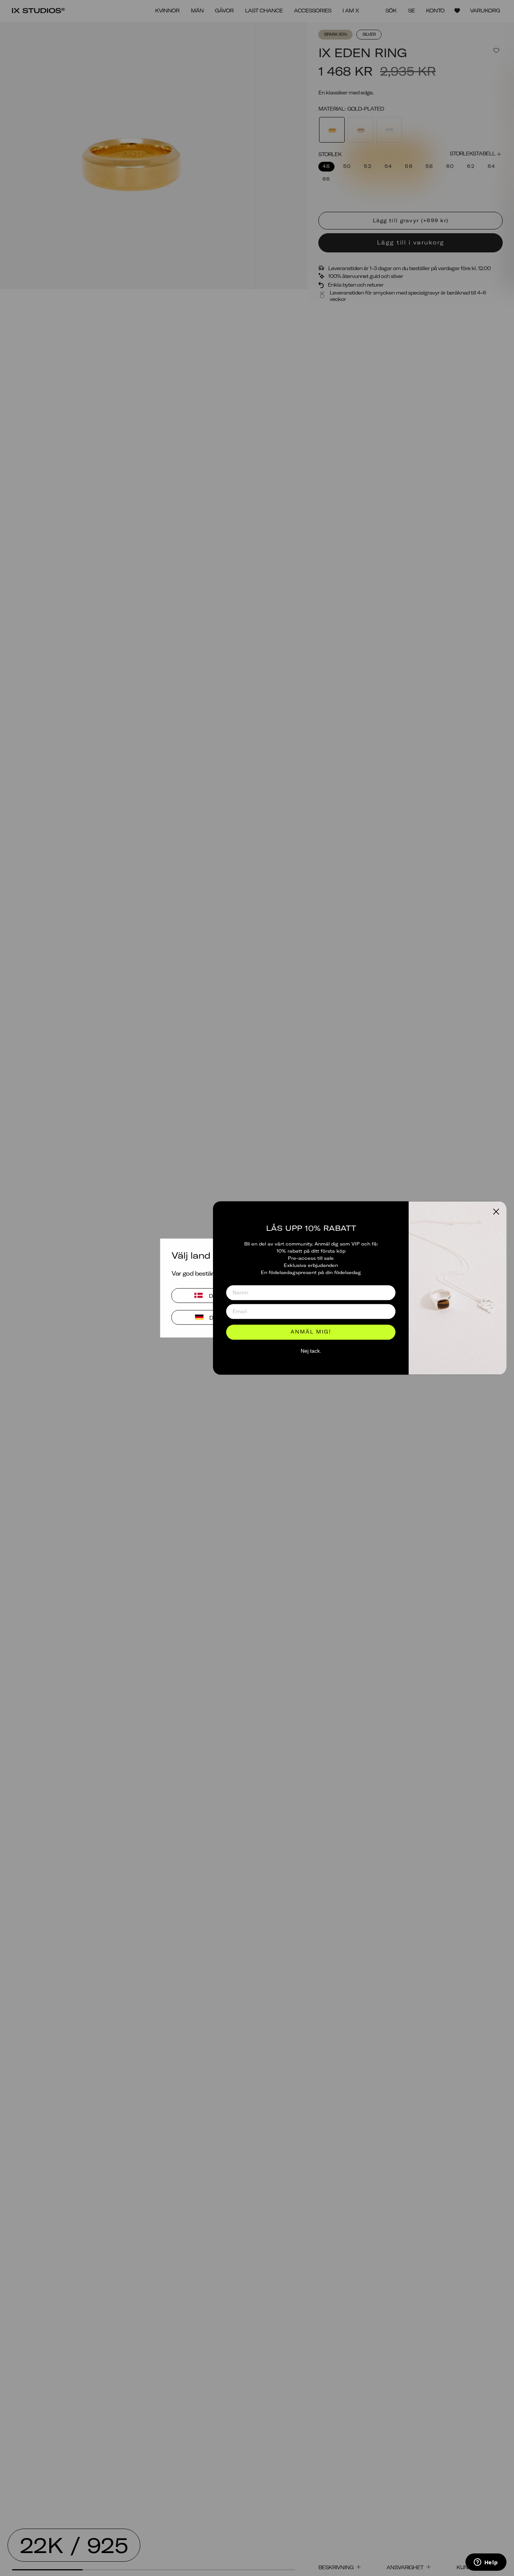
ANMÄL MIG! (311, 1332)
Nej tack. (311, 1351)
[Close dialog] (496, 1211)
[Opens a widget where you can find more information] (486, 2563)
